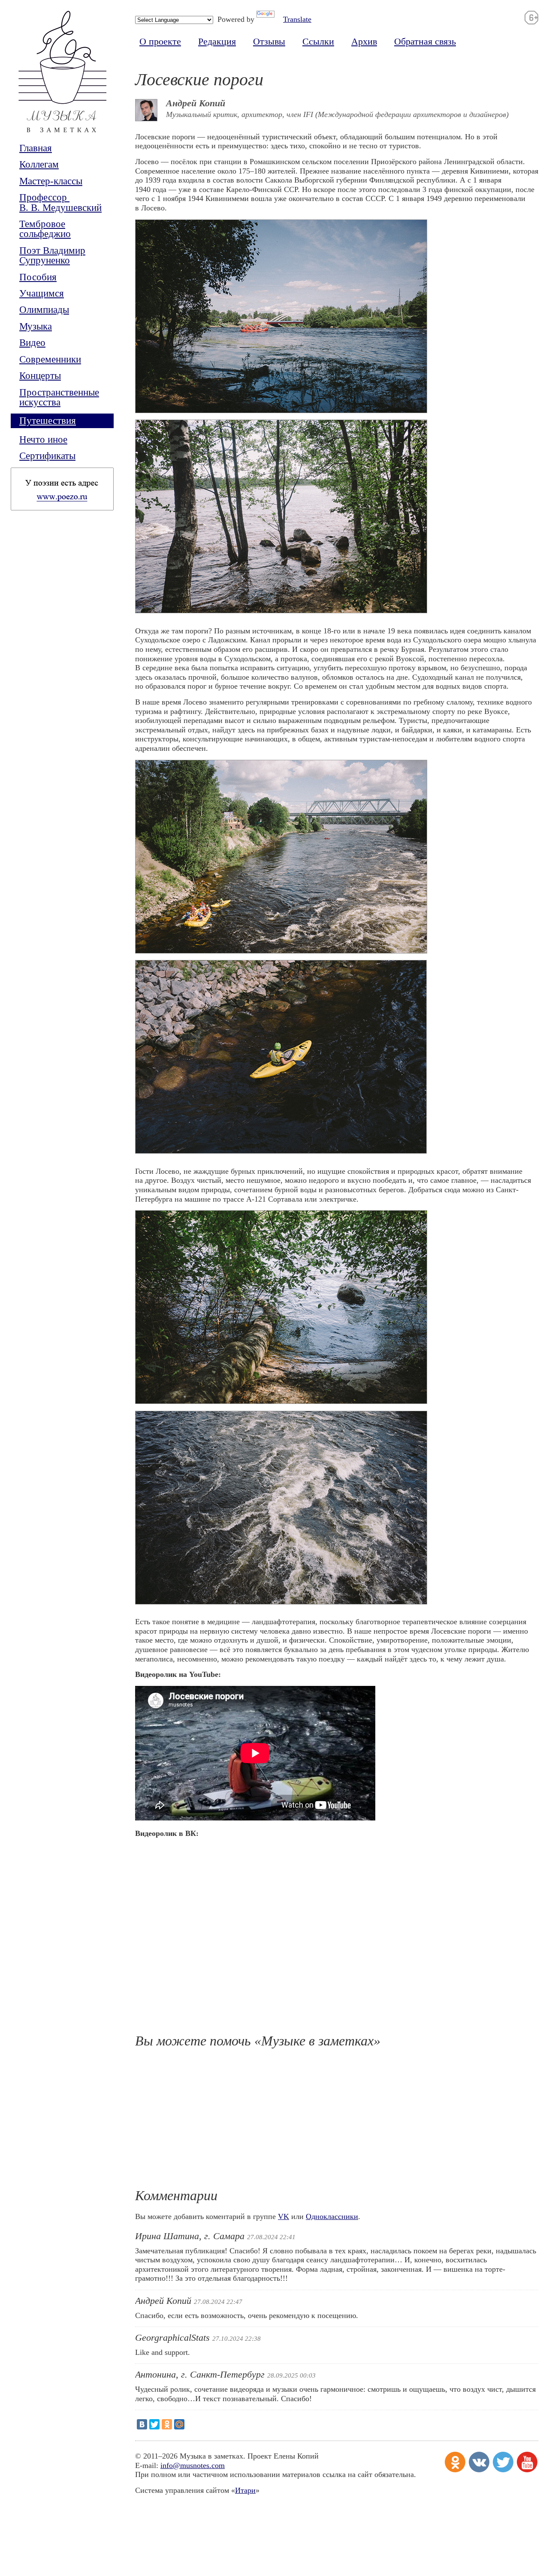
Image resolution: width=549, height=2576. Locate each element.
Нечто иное (43, 439)
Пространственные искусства (59, 397)
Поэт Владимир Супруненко (52, 256)
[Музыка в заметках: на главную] (62, 77)
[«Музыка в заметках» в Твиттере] (503, 2462)
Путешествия (48, 421)
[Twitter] (154, 2424)
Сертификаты (47, 456)
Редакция (217, 42)
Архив (364, 42)
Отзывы (269, 42)
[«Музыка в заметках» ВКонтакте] (479, 2462)
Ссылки (318, 42)
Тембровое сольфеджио (45, 229)
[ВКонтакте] (142, 2424)
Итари (245, 2490)
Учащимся (42, 293)
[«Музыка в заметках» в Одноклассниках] (455, 2462)
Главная (36, 148)
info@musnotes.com (193, 2465)
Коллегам (39, 164)
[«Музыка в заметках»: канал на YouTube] (527, 2462)
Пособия (38, 277)
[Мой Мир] (179, 2424)
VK (284, 2216)
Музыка (36, 326)
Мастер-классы (51, 181)
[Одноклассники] (167, 2424)
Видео (32, 343)
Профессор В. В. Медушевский (60, 202)
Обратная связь (425, 42)
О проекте (160, 42)
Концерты (40, 376)
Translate (297, 19)
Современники (50, 359)
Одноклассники (332, 2216)
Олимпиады (44, 310)
